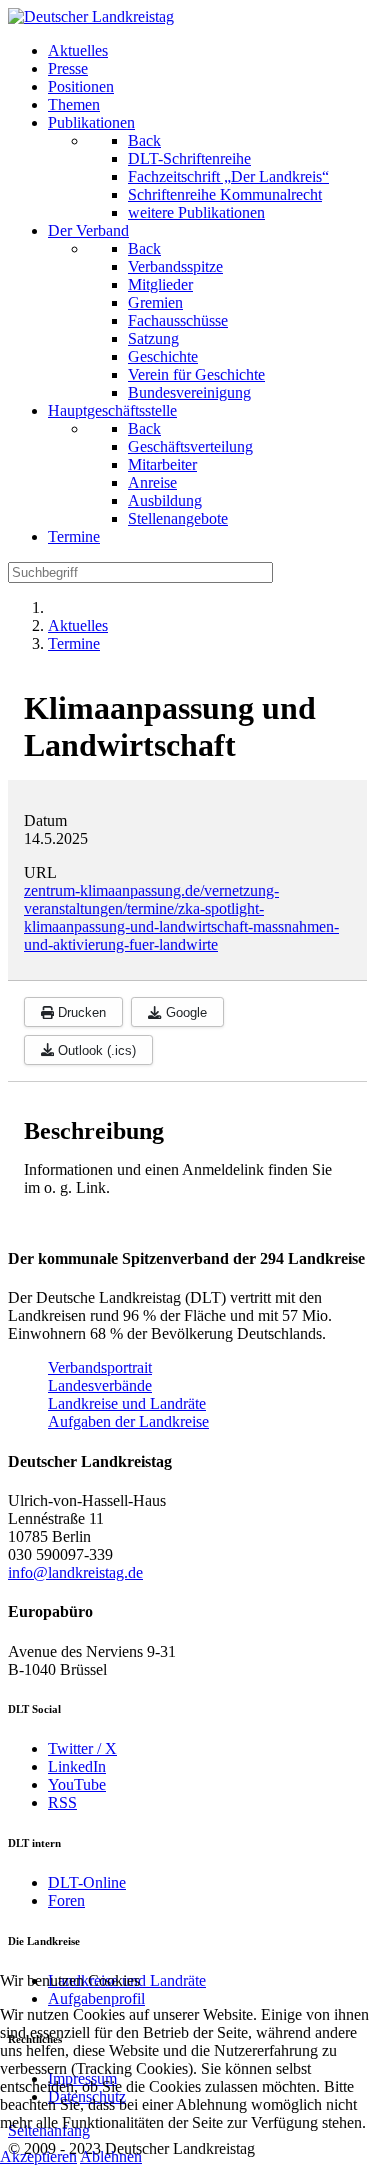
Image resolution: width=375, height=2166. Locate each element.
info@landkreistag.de (75, 1572)
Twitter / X (82, 1748)
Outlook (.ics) (95, 1050)
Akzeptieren (38, 2156)
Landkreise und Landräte (127, 1403)
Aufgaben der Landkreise (128, 1421)
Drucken (80, 1012)
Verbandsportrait (100, 1367)
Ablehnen (111, 2156)
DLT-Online (87, 1882)
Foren (66, 1900)
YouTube (77, 1784)
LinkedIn (77, 1766)
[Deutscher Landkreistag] (91, 16)
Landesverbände (100, 1385)
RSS (62, 1802)
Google (184, 1012)
